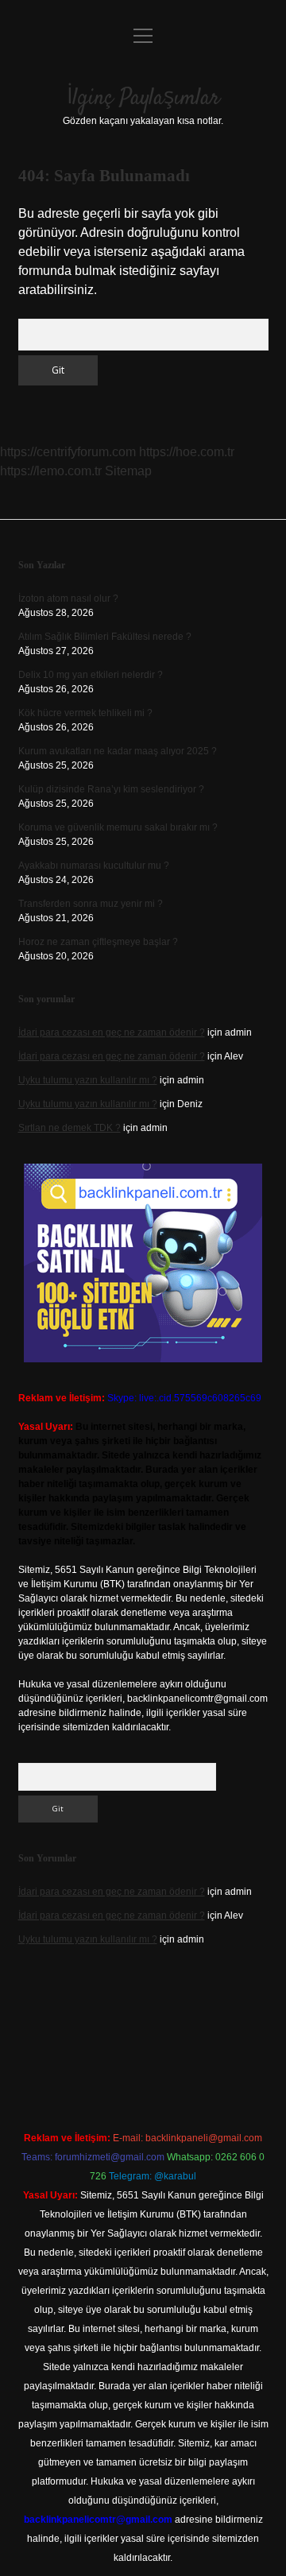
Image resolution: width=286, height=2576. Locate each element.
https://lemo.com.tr (51, 471)
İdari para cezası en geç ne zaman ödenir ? (112, 1032)
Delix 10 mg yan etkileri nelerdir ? (91, 675)
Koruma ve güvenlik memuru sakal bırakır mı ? (118, 827)
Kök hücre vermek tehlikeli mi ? (85, 713)
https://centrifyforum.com (68, 452)
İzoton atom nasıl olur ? (68, 598)
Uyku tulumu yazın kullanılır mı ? (88, 1080)
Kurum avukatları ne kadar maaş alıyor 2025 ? (118, 751)
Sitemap (128, 471)
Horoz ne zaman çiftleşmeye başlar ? (98, 942)
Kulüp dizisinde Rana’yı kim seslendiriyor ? (111, 789)
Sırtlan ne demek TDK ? (70, 1128)
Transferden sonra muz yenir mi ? (91, 904)
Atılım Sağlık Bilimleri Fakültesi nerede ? (105, 637)
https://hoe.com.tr (187, 452)
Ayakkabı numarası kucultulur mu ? (94, 866)
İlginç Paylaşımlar (143, 99)
